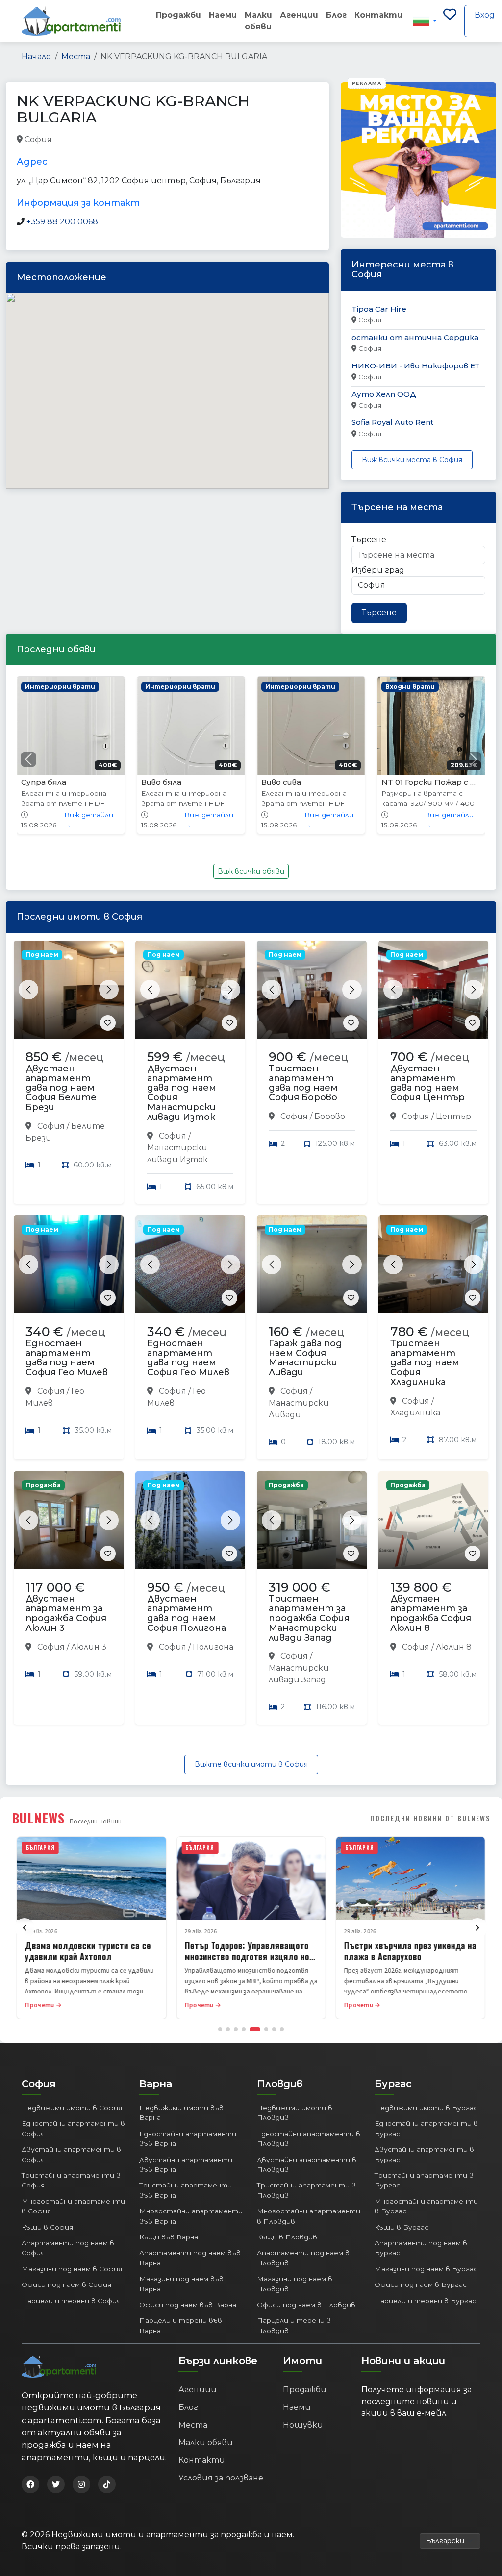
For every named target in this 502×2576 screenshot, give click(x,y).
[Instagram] (81, 2484)
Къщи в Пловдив (287, 2237)
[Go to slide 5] (255, 2029)
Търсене (369, 540)
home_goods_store (88, 140)
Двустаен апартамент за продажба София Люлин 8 (431, 1613)
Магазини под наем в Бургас (426, 2269)
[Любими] (450, 21)
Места (76, 57)
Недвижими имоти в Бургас (426, 2108)
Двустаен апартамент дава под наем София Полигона (187, 1613)
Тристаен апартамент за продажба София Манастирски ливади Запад (309, 1618)
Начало (36, 57)
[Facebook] (30, 2484)
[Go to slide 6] (266, 2029)
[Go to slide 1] (220, 2029)
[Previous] (25, 1928)
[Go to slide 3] (236, 2029)
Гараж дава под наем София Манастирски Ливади (305, 1358)
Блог (336, 15)
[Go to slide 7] (274, 2029)
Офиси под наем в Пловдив (306, 2305)
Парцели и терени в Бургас (425, 2301)
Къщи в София (47, 2227)
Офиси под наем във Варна (188, 2305)
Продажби (178, 15)
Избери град (378, 570)
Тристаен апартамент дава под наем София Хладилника (425, 1363)
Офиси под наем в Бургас (421, 2284)
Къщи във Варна (169, 2237)
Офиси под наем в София (66, 2284)
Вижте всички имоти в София (251, 1764)
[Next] (477, 1928)
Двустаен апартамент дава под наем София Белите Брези (61, 1088)
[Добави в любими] (108, 1023)
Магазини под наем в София (72, 2269)
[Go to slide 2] (228, 2029)
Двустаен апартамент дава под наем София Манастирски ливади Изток (182, 1093)
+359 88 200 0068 (62, 222)
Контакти (378, 15)
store (138, 140)
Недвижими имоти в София (72, 2108)
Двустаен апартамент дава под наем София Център (427, 1083)
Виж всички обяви (251, 871)
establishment (250, 140)
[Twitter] (56, 2484)
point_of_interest (187, 140)
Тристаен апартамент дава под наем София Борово (303, 1083)
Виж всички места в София (412, 460)
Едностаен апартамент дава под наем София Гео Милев (67, 1358)
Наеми (223, 15)
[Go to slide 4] (244, 2029)
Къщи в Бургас (402, 2227)
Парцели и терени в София (71, 2301)
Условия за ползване (221, 2478)
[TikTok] (107, 2484)
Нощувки (303, 2425)
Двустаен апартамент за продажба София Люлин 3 (66, 1613)
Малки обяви (258, 21)
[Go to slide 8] (282, 2029)
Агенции (299, 15)
